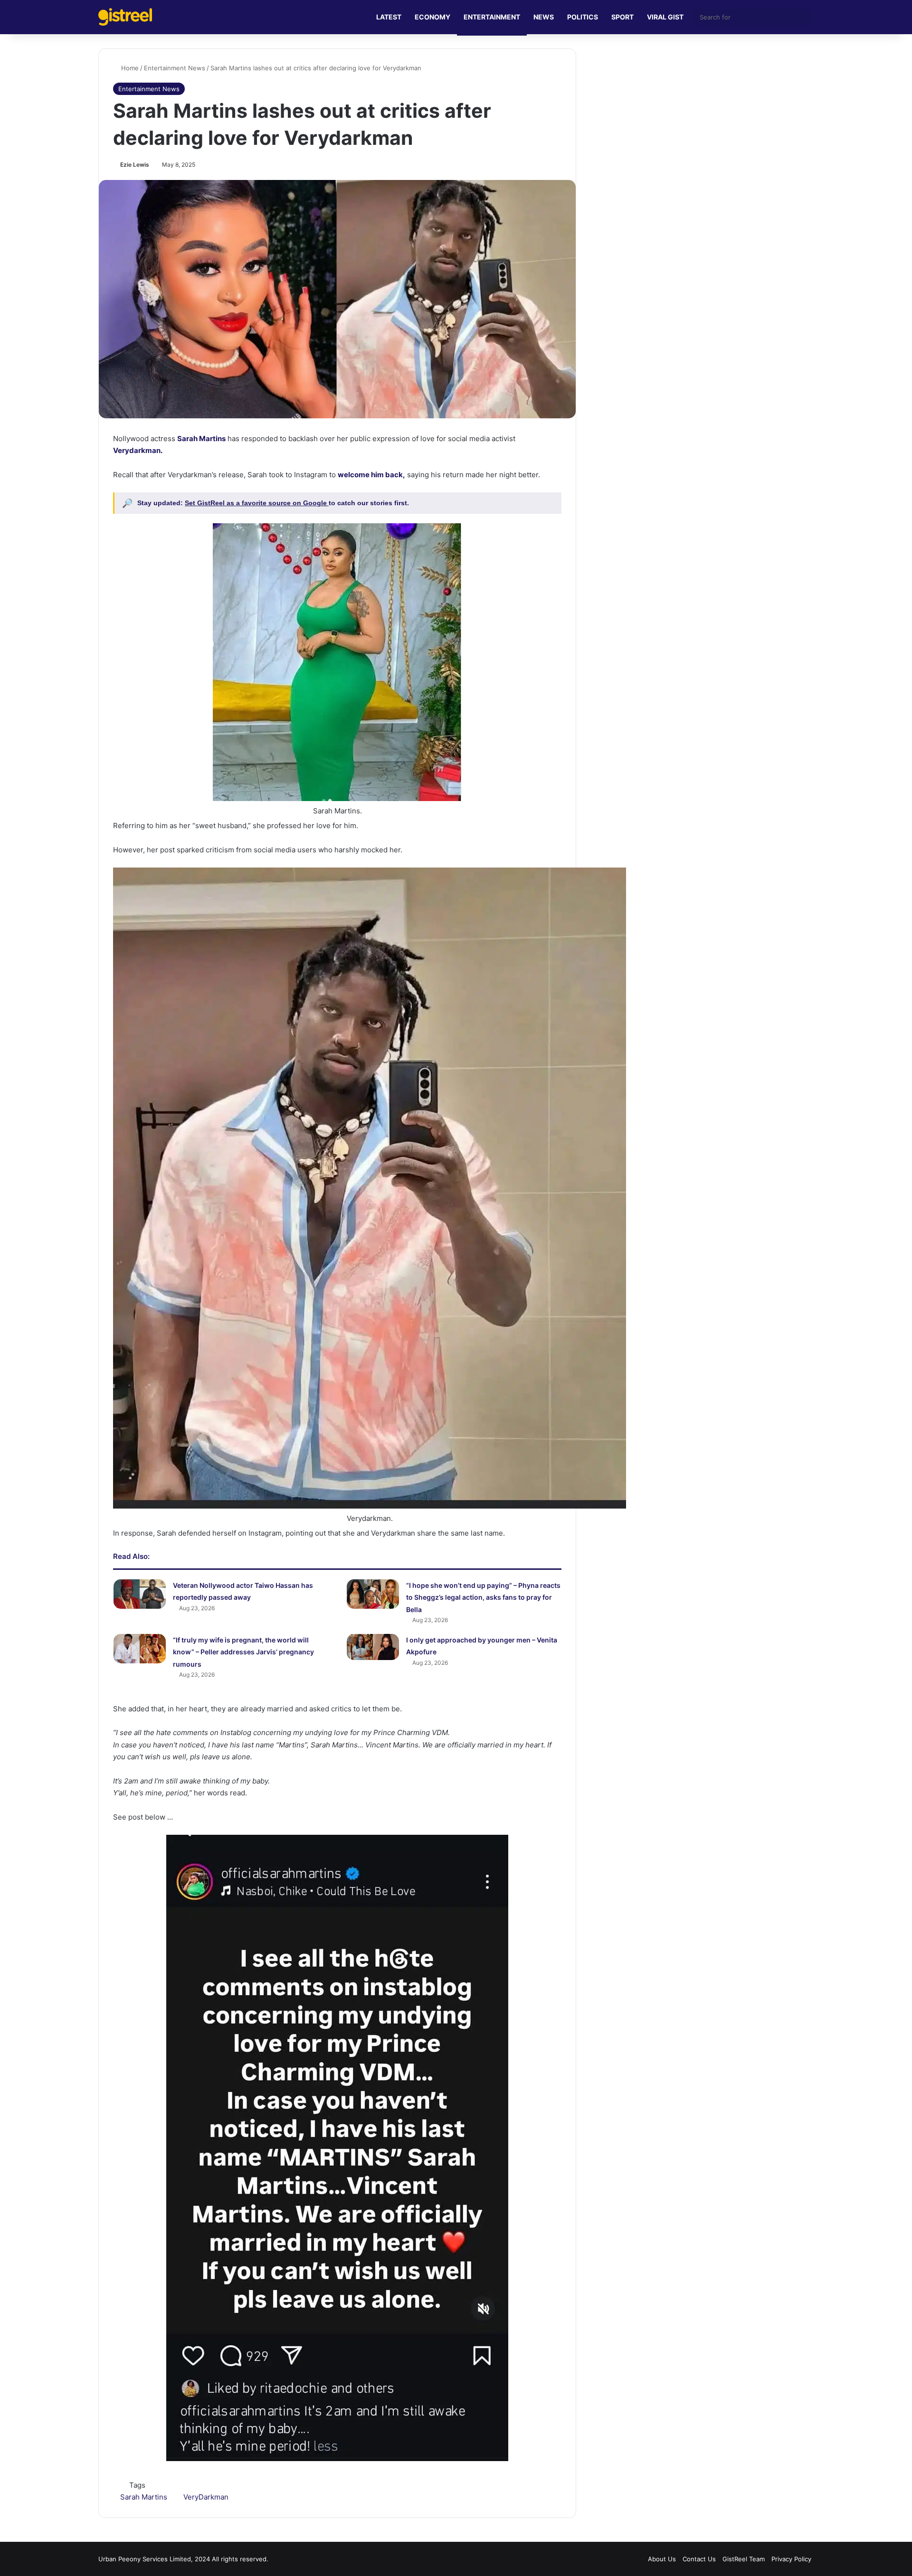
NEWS (544, 17)
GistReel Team (744, 2559)
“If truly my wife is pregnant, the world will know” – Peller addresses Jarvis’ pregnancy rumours (243, 1652)
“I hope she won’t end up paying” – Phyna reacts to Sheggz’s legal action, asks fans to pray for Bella (483, 1597)
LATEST (389, 17)
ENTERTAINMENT (492, 17)
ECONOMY (432, 17)
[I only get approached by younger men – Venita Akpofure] (373, 1647)
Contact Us (699, 2559)
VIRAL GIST (665, 17)
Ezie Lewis (135, 165)
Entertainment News (175, 68)
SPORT (622, 17)
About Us (662, 2559)
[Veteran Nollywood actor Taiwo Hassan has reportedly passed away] (140, 1594)
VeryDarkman (206, 2497)
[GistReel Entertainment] (125, 17)
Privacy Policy (791, 2559)
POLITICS (583, 17)
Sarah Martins (144, 2497)
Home (129, 68)
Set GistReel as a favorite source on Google (257, 503)
